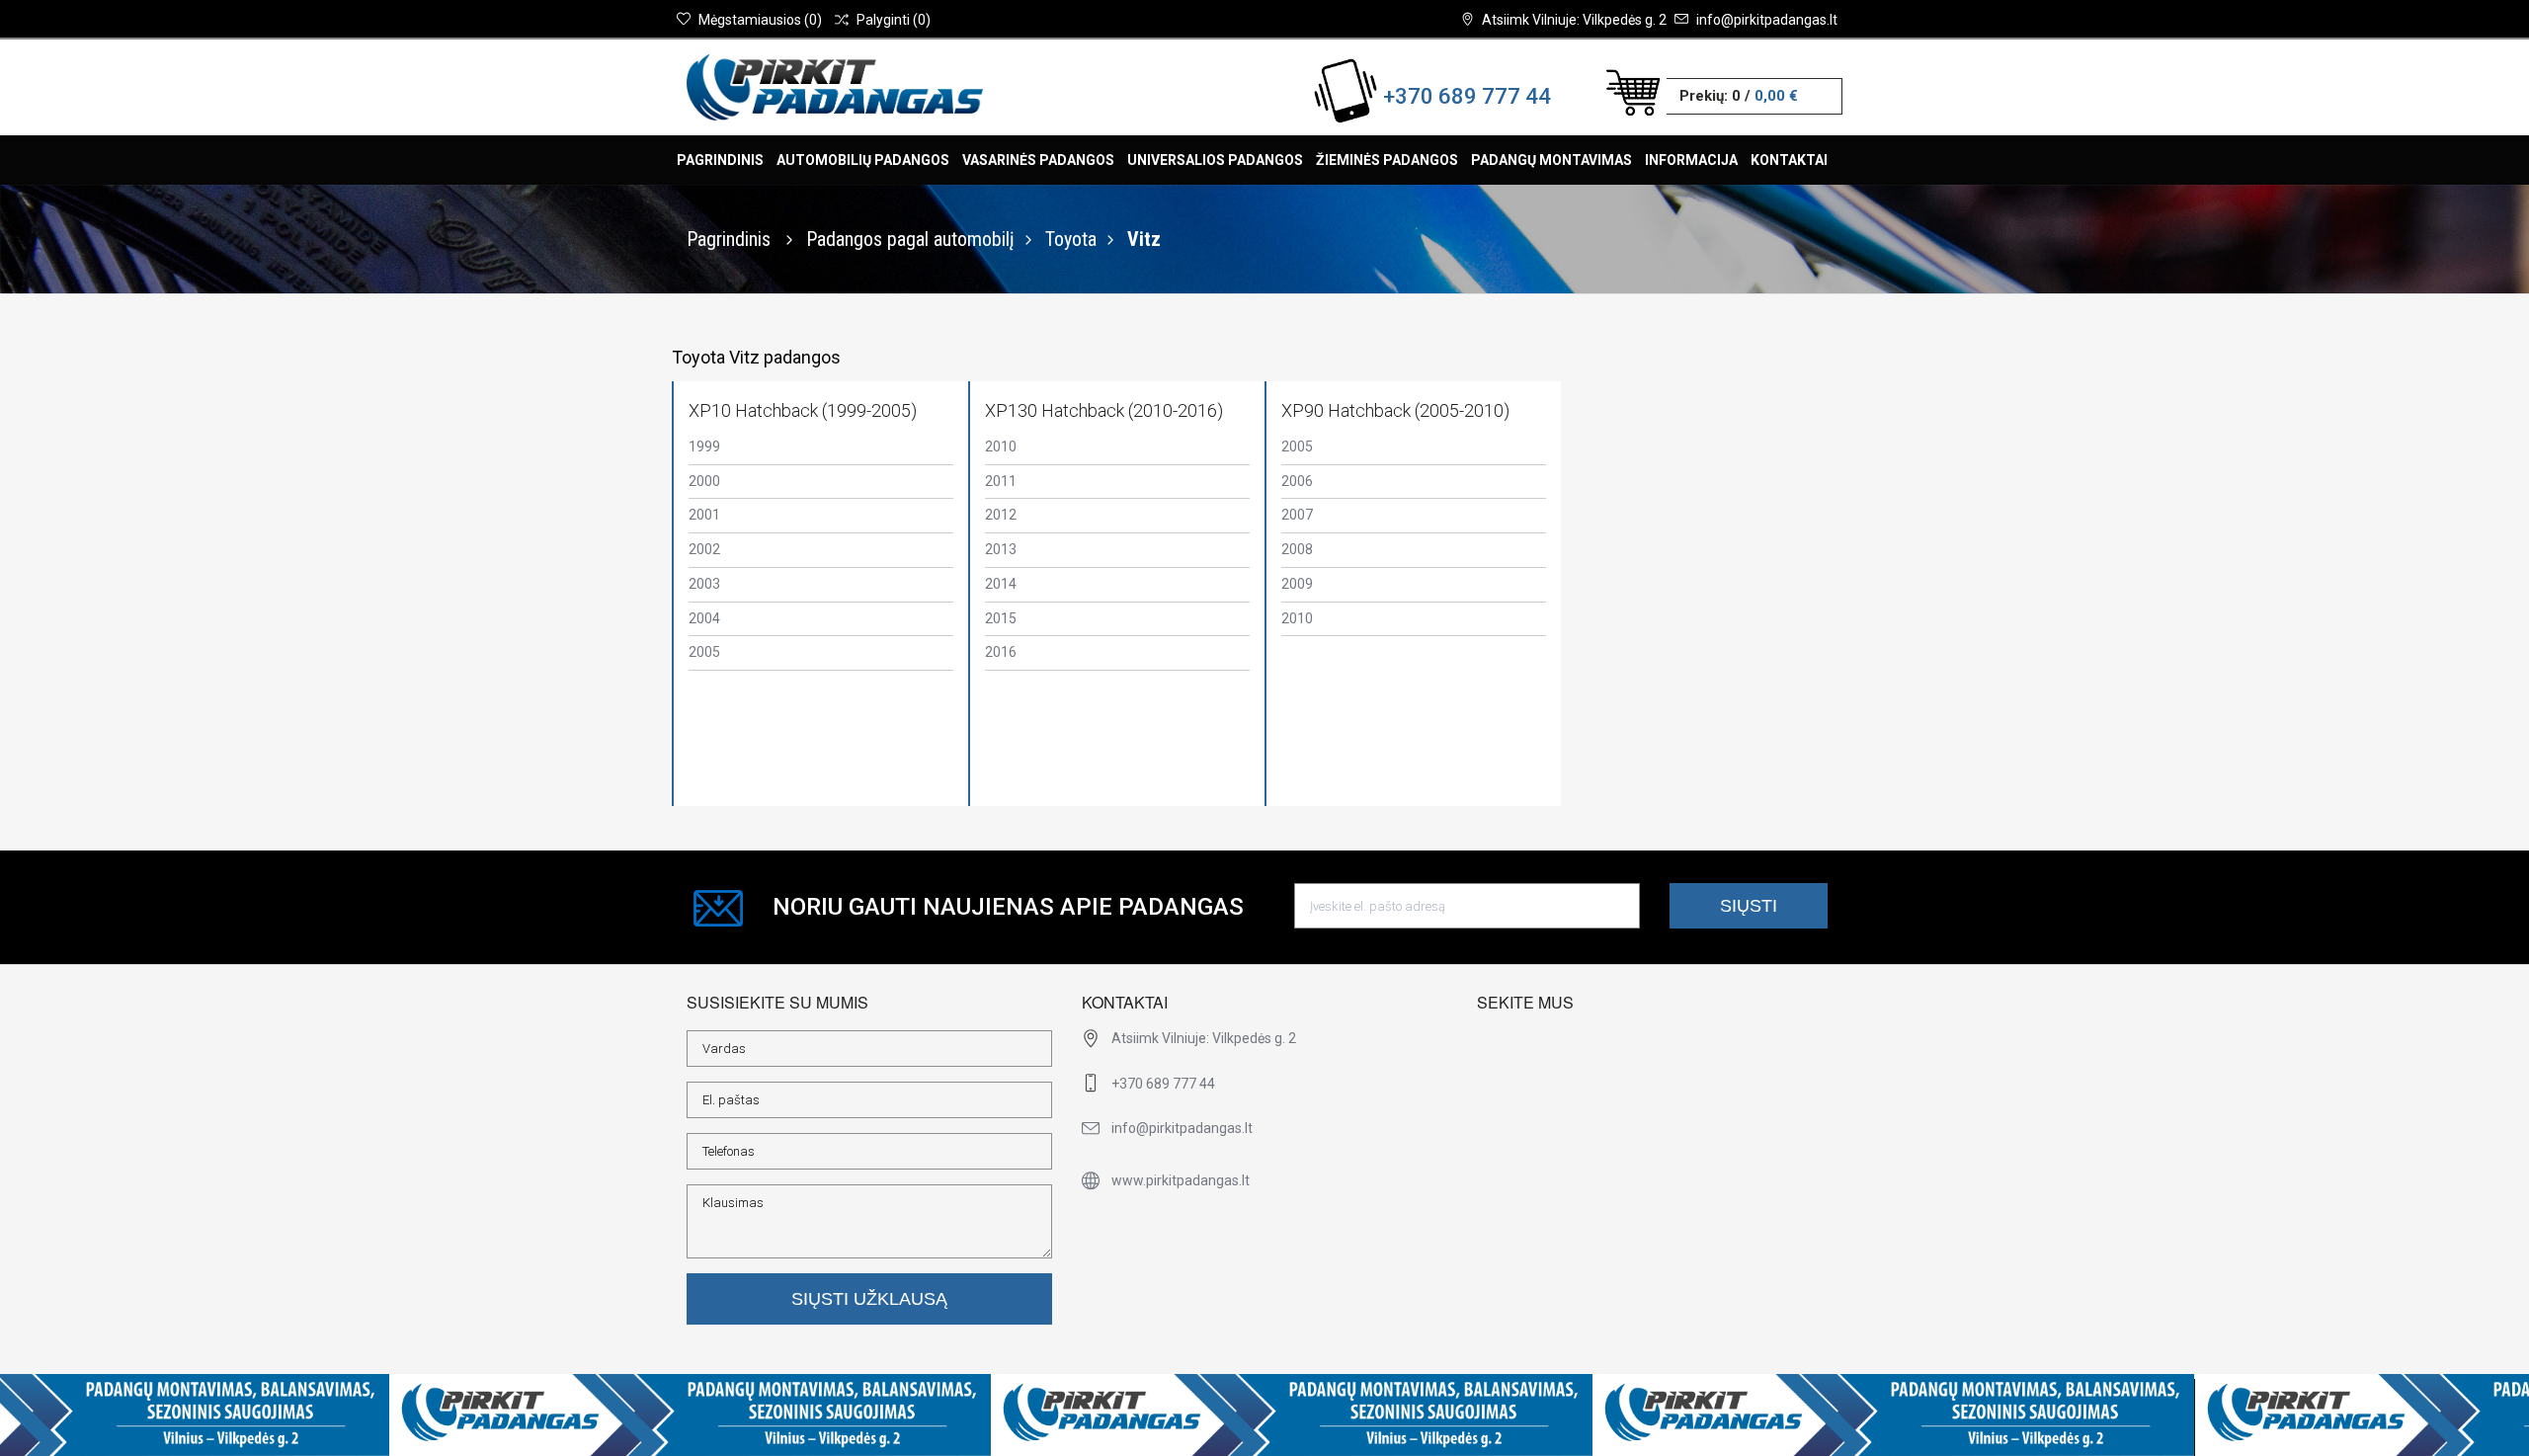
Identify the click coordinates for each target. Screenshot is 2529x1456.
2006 (1297, 481)
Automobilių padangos (863, 160)
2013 (1001, 549)
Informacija (1691, 160)
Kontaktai (1789, 160)
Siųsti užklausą (869, 1299)
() (760, 20)
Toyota (1071, 239)
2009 (1297, 584)
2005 (704, 652)
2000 (704, 481)
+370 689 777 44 (1467, 96)
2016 (1001, 652)
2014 (1001, 584)
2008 (1297, 549)
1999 (704, 446)
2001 (704, 515)
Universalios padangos (1215, 160)
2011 (1001, 481)
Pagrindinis (720, 160)
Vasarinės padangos (1038, 160)
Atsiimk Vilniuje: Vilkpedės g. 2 (1574, 20)
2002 (704, 549)
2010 (1001, 446)
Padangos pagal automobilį (910, 239)
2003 (704, 584)
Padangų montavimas (1551, 160)
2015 (1001, 618)
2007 (1297, 515)
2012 (1001, 515)
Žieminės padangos (1387, 160)
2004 (704, 618)
